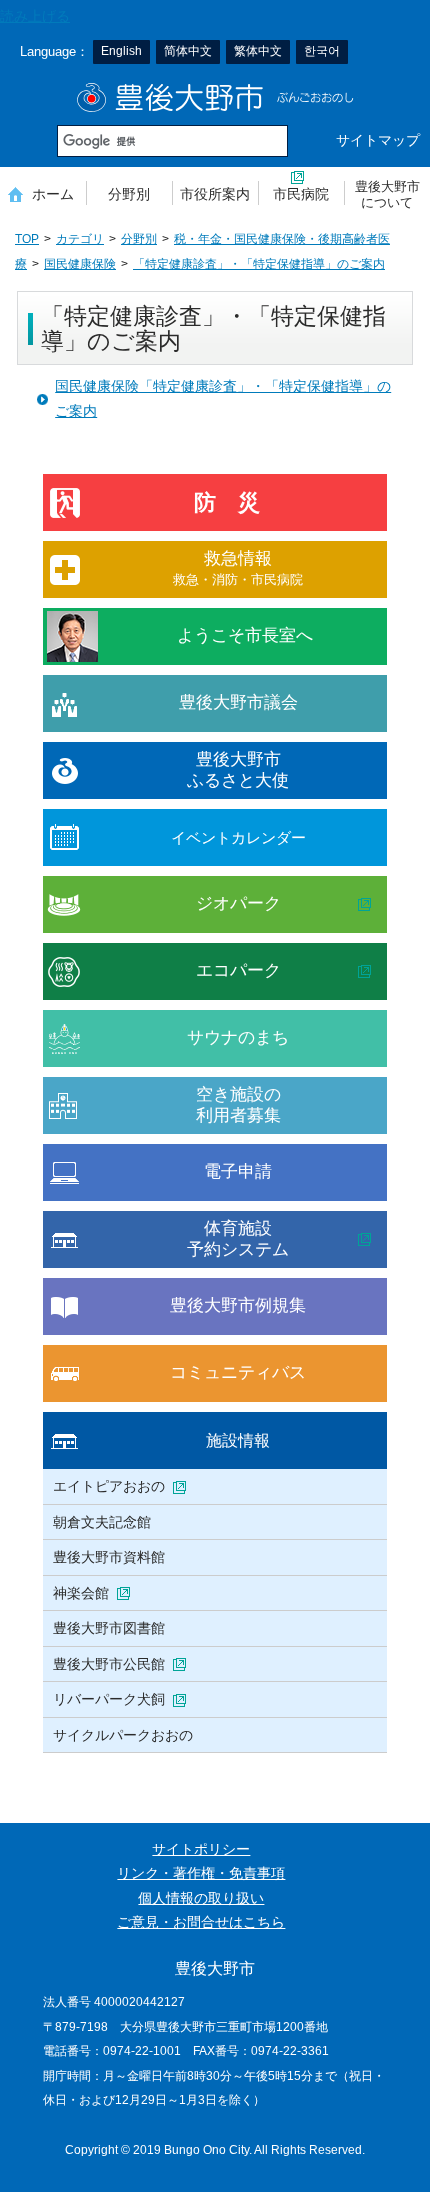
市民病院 (301, 194)
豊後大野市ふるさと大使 (238, 769)
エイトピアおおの (109, 1486)
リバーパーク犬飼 (109, 1699)
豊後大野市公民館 (109, 1664)
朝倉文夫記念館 (102, 1522)
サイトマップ (378, 140)
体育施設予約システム (238, 1238)
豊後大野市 (215, 97)
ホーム (53, 194)
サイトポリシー (201, 1849)
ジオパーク (238, 903)
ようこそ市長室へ (245, 635)
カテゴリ (80, 239)
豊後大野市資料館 (109, 1557)
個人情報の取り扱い (201, 1898)
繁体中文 (258, 51)
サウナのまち (238, 1037)
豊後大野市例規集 (238, 1305)
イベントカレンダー (238, 837)
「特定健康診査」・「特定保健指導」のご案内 (259, 264)
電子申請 (238, 1171)
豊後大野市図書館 (109, 1628)
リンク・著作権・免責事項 (201, 1873)
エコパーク (238, 970)
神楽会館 (81, 1593)
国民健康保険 (80, 264)
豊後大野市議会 (238, 702)
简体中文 (188, 51)
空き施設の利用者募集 (238, 1104)
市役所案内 (215, 194)
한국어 (322, 51)
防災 (238, 502)
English (121, 51)
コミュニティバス (238, 1372)
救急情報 (238, 567)
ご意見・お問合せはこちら (201, 1922)
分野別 (129, 194)
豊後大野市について (387, 194)
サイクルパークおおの (123, 1735)
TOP (27, 239)
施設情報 (238, 1440)
